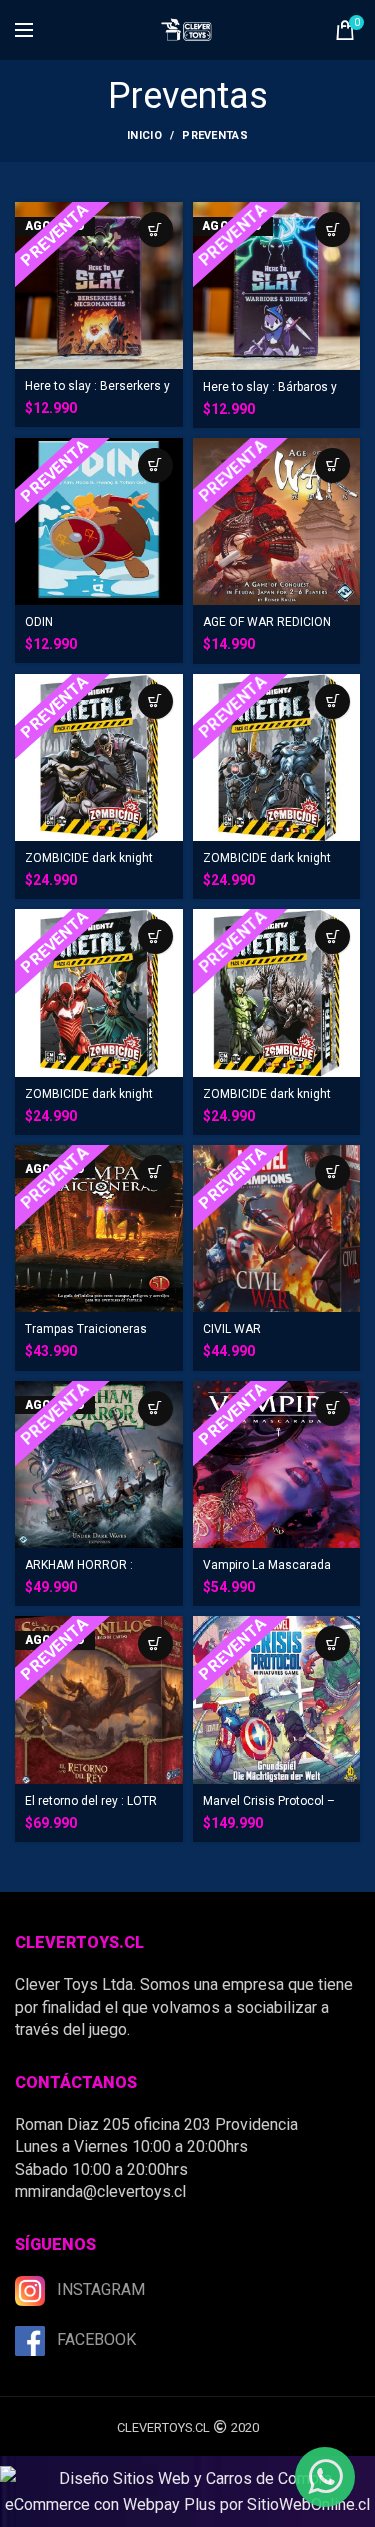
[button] (155, 465)
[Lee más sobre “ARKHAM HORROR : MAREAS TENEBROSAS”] (155, 1408)
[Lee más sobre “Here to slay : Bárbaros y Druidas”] (332, 229)
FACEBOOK (96, 2339)
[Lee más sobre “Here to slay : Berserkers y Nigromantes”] (155, 229)
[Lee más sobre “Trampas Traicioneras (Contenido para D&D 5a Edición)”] (155, 1172)
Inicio (144, 135)
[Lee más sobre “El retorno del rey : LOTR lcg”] (155, 1643)
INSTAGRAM (101, 2289)
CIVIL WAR (232, 1329)
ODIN (39, 622)
